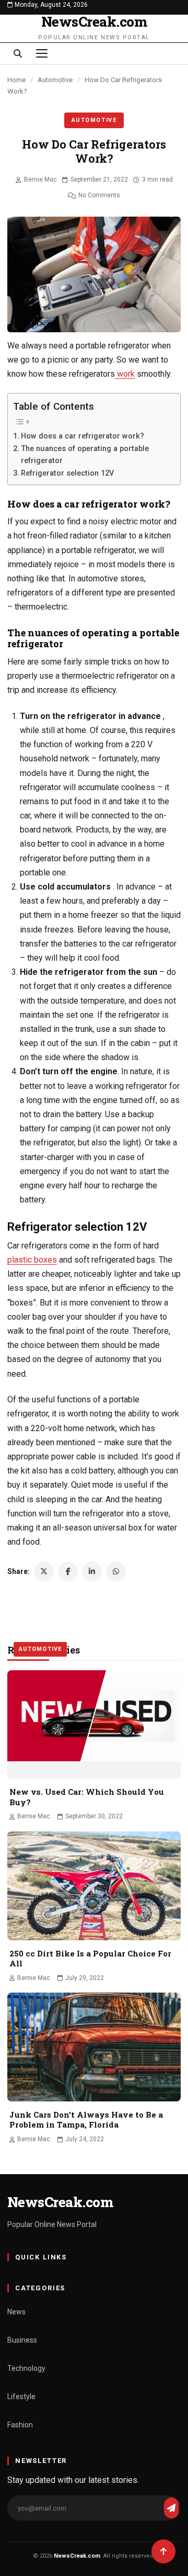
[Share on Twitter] (44, 1571)
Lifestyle (21, 2397)
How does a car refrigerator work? (83, 436)
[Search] (18, 53)
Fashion (20, 2425)
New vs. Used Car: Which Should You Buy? (87, 1797)
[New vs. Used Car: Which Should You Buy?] (94, 1725)
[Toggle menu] (42, 53)
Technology (26, 2368)
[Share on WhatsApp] (116, 1571)
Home (16, 80)
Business (22, 2340)
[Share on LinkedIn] (92, 1571)
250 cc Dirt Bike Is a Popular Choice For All (90, 1959)
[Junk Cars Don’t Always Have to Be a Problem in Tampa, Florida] (94, 2047)
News (16, 2312)
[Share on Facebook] (68, 1571)
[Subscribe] (171, 2508)
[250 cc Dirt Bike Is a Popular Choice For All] (94, 1886)
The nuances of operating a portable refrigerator (85, 455)
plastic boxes (32, 1260)
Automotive (55, 80)
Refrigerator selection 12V (67, 473)
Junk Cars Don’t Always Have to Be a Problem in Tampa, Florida (86, 2120)
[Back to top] (163, 2551)
